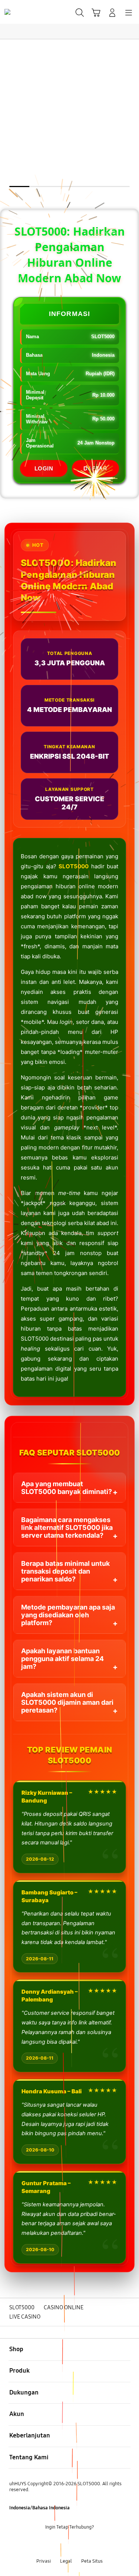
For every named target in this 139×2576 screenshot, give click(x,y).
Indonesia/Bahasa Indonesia (39, 2508)
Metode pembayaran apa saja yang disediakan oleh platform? (68, 1615)
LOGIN (44, 468)
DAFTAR (95, 468)
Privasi (44, 2561)
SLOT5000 (74, 866)
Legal (66, 2561)
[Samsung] (23, 12)
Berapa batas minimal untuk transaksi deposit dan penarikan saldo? (65, 1571)
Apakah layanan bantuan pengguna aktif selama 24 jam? (62, 1659)
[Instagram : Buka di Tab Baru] (77, 2544)
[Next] (131, 1288)
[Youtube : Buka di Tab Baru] (92, 2544)
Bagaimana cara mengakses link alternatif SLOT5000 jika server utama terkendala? (67, 1527)
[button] (96, 13)
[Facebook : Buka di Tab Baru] (47, 2544)
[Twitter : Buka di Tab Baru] (62, 2544)
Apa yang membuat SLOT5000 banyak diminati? (67, 1488)
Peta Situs (92, 2561)
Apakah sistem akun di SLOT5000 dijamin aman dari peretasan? (67, 1702)
